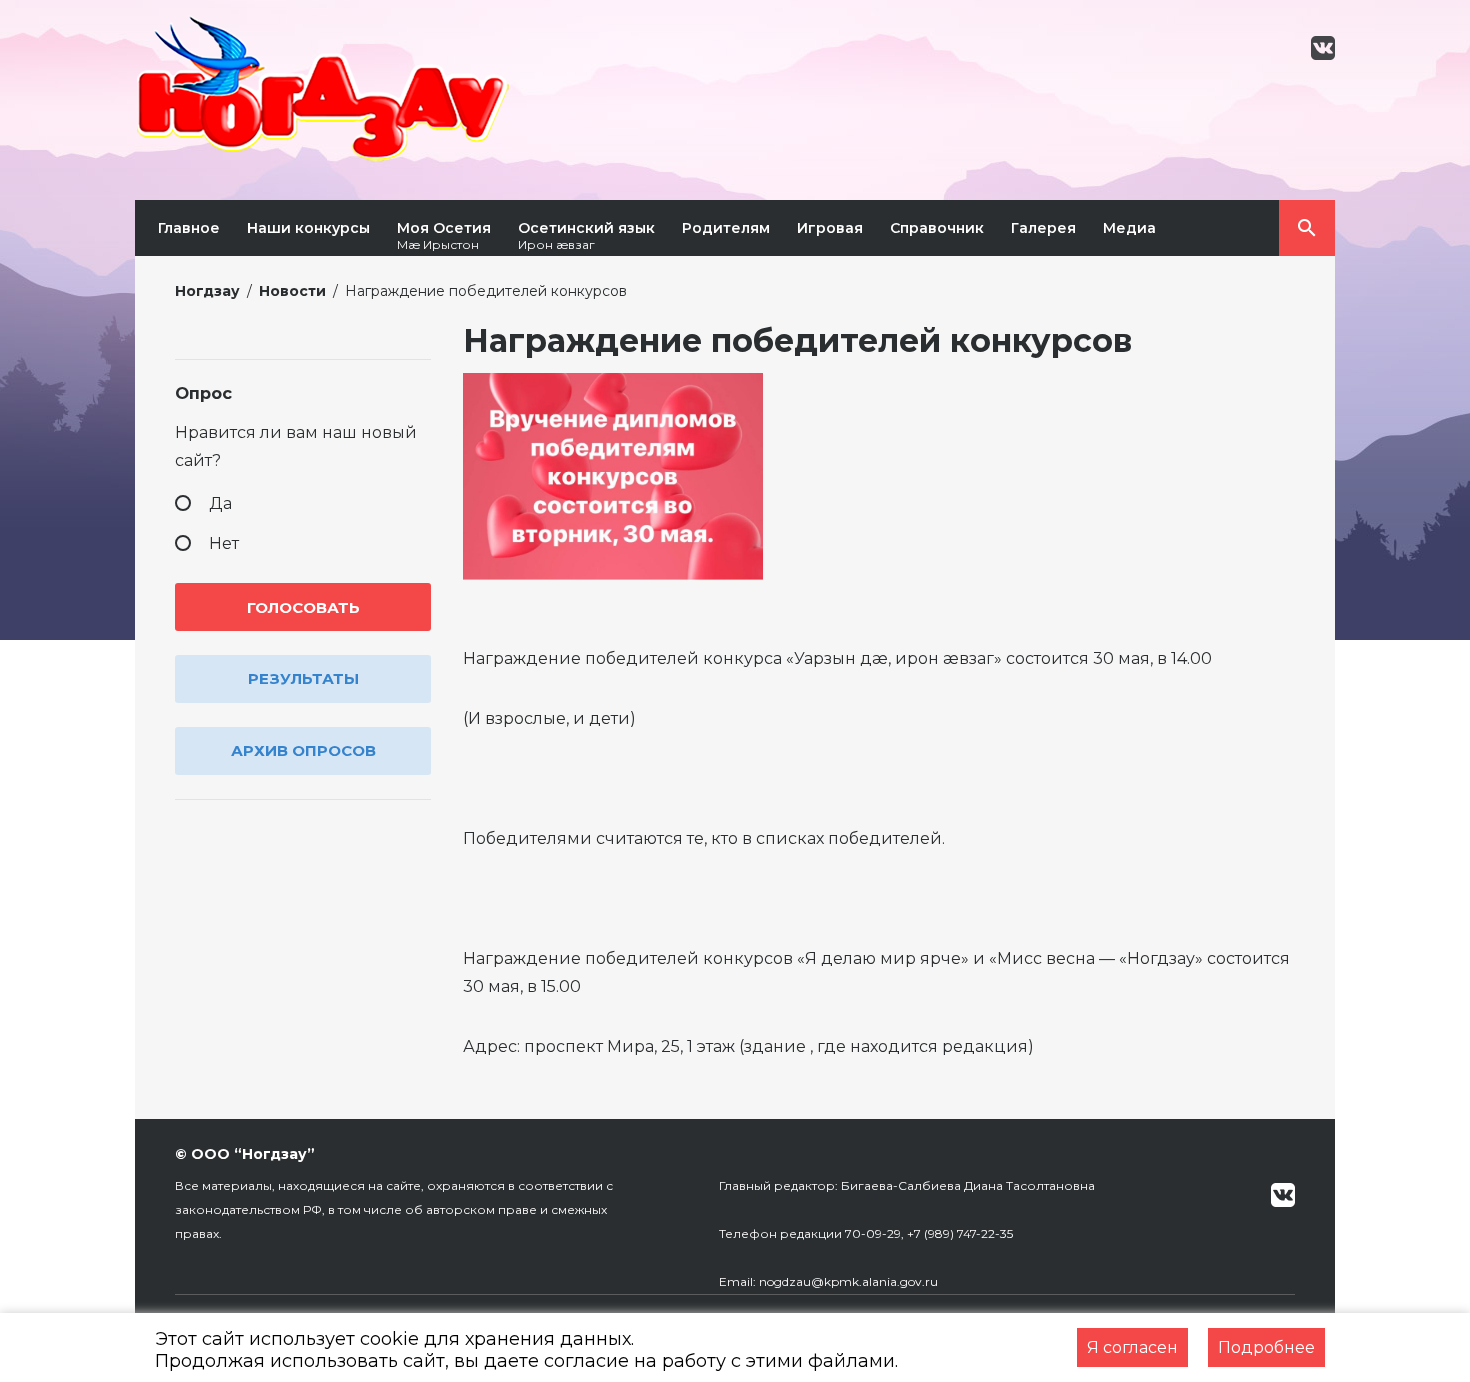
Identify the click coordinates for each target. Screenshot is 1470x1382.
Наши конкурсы (308, 228)
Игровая (830, 228)
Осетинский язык (586, 235)
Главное (189, 228)
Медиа (1129, 228)
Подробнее (1266, 1347)
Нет (224, 543)
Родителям (726, 228)
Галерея (1043, 228)
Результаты (303, 678)
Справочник (937, 228)
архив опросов (303, 750)
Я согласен (1132, 1347)
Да (220, 503)
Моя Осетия (444, 235)
